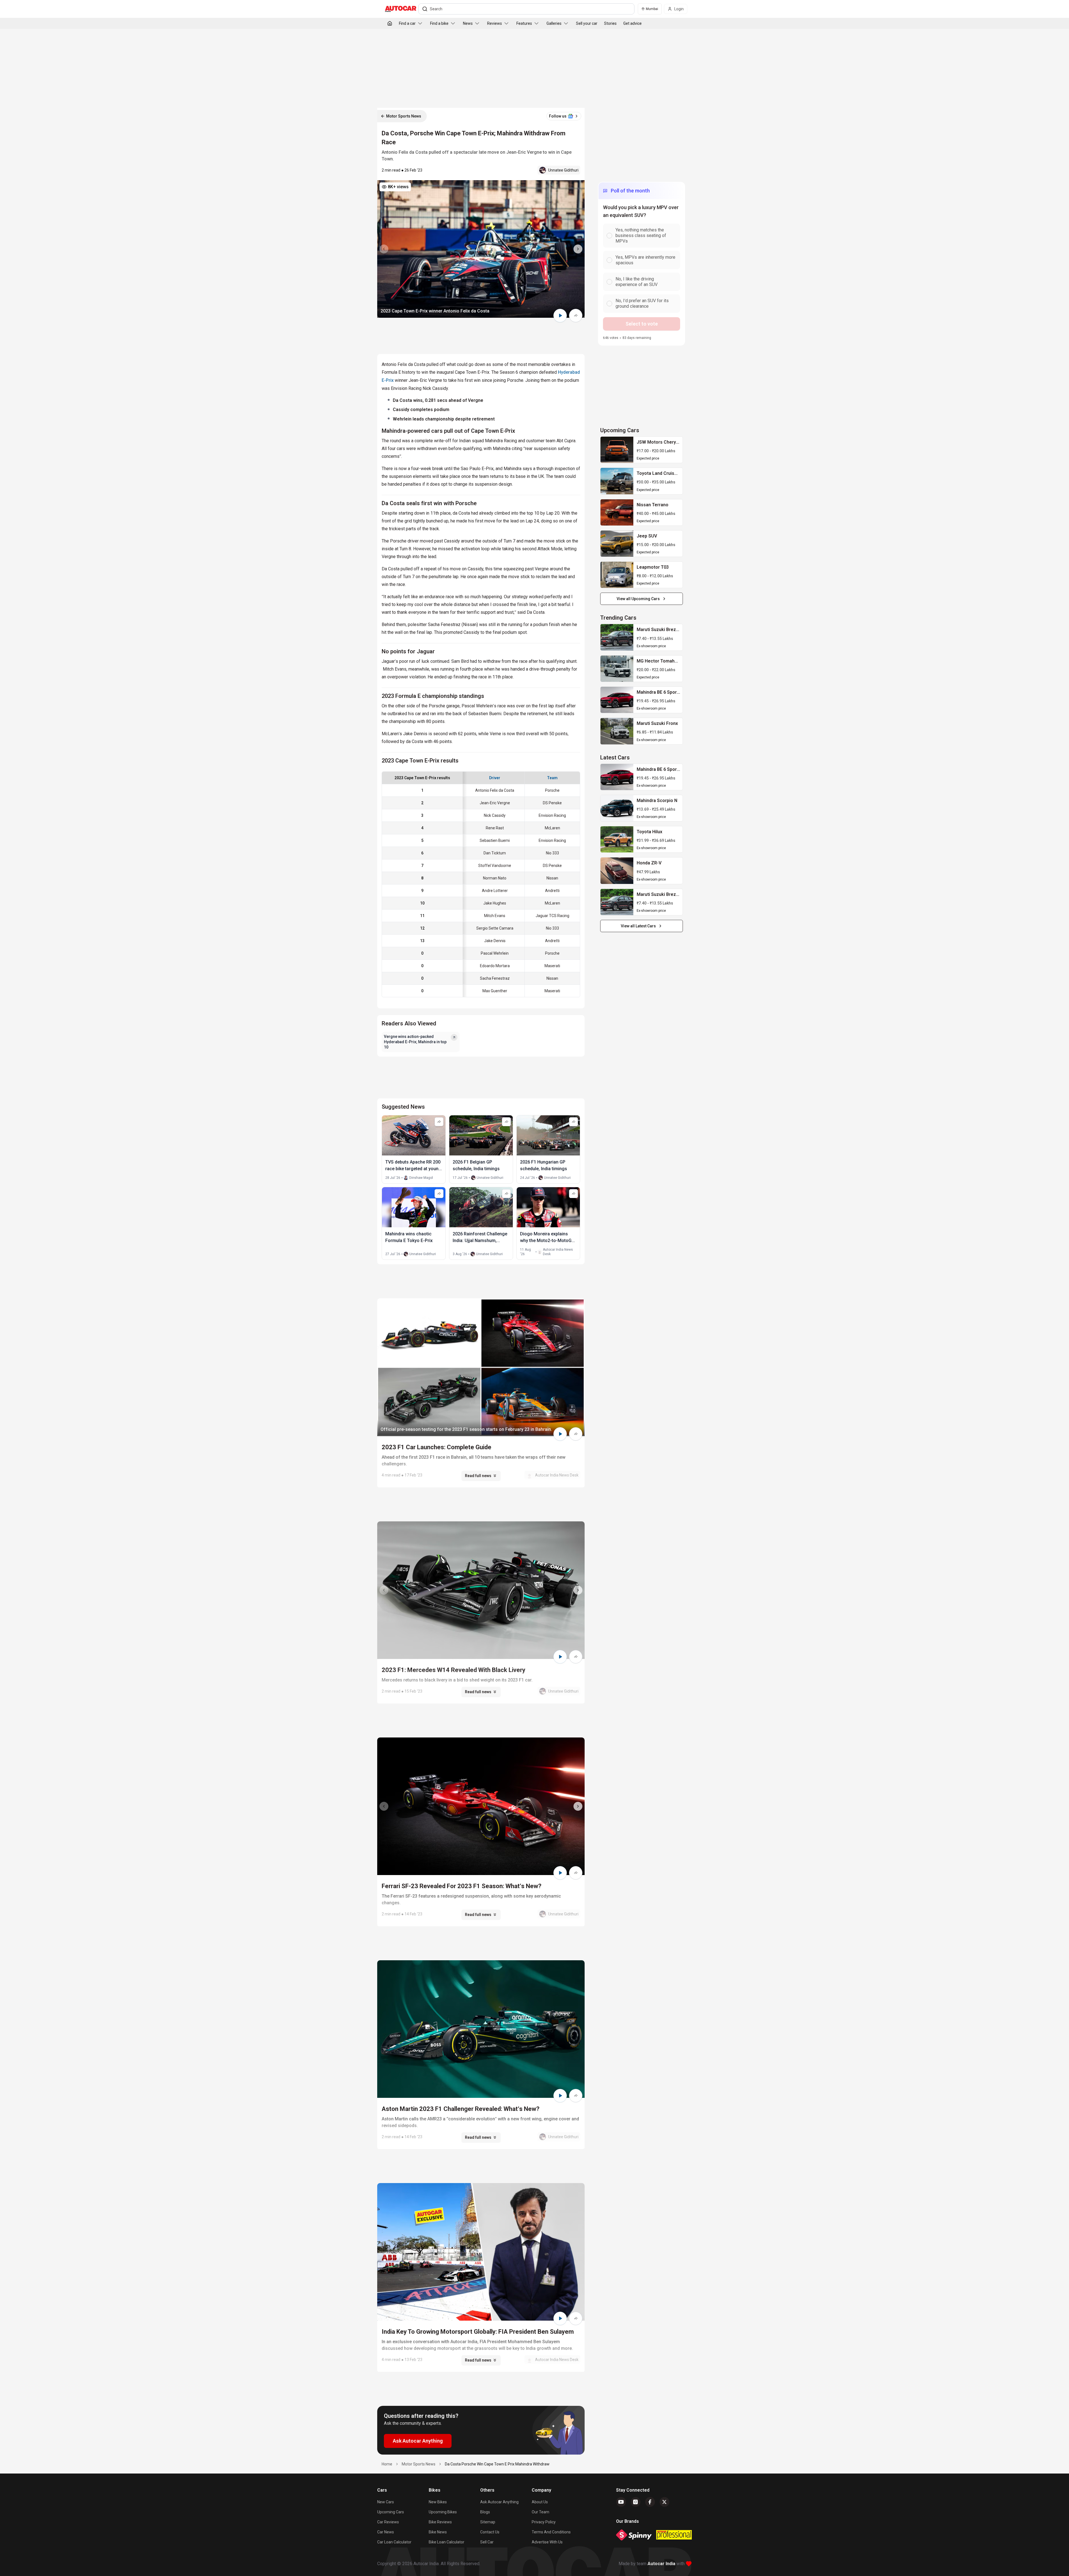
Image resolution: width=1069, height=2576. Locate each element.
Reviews (495, 23)
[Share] (576, 316)
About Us (540, 2502)
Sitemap (488, 2522)
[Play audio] (560, 316)
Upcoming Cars (391, 2512)
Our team (540, 2512)
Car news (386, 2532)
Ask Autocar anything (499, 2502)
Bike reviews (440, 2522)
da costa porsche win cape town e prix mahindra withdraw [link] (497, 2464)
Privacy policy (544, 2522)
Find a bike (439, 23)
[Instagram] (636, 2502)
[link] (617, 450)
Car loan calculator (394, 2542)
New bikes (438, 2502)
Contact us (490, 2532)
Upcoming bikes (443, 2512)
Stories (610, 23)
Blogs (485, 2512)
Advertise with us (547, 2542)
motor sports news (419, 2464)
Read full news (478, 1476)
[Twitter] (665, 2502)
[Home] (390, 23)
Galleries (554, 23)
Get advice (632, 23)
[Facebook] (650, 2502)
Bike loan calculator (447, 2542)
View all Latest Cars (638, 926)
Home (387, 2464)
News (468, 23)
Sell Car (487, 2542)
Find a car (407, 23)
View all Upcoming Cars (638, 599)
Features (524, 23)
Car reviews (388, 2522)
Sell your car (587, 23)
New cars (386, 2502)
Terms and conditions (551, 2532)
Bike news (438, 2532)
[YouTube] (621, 2502)
